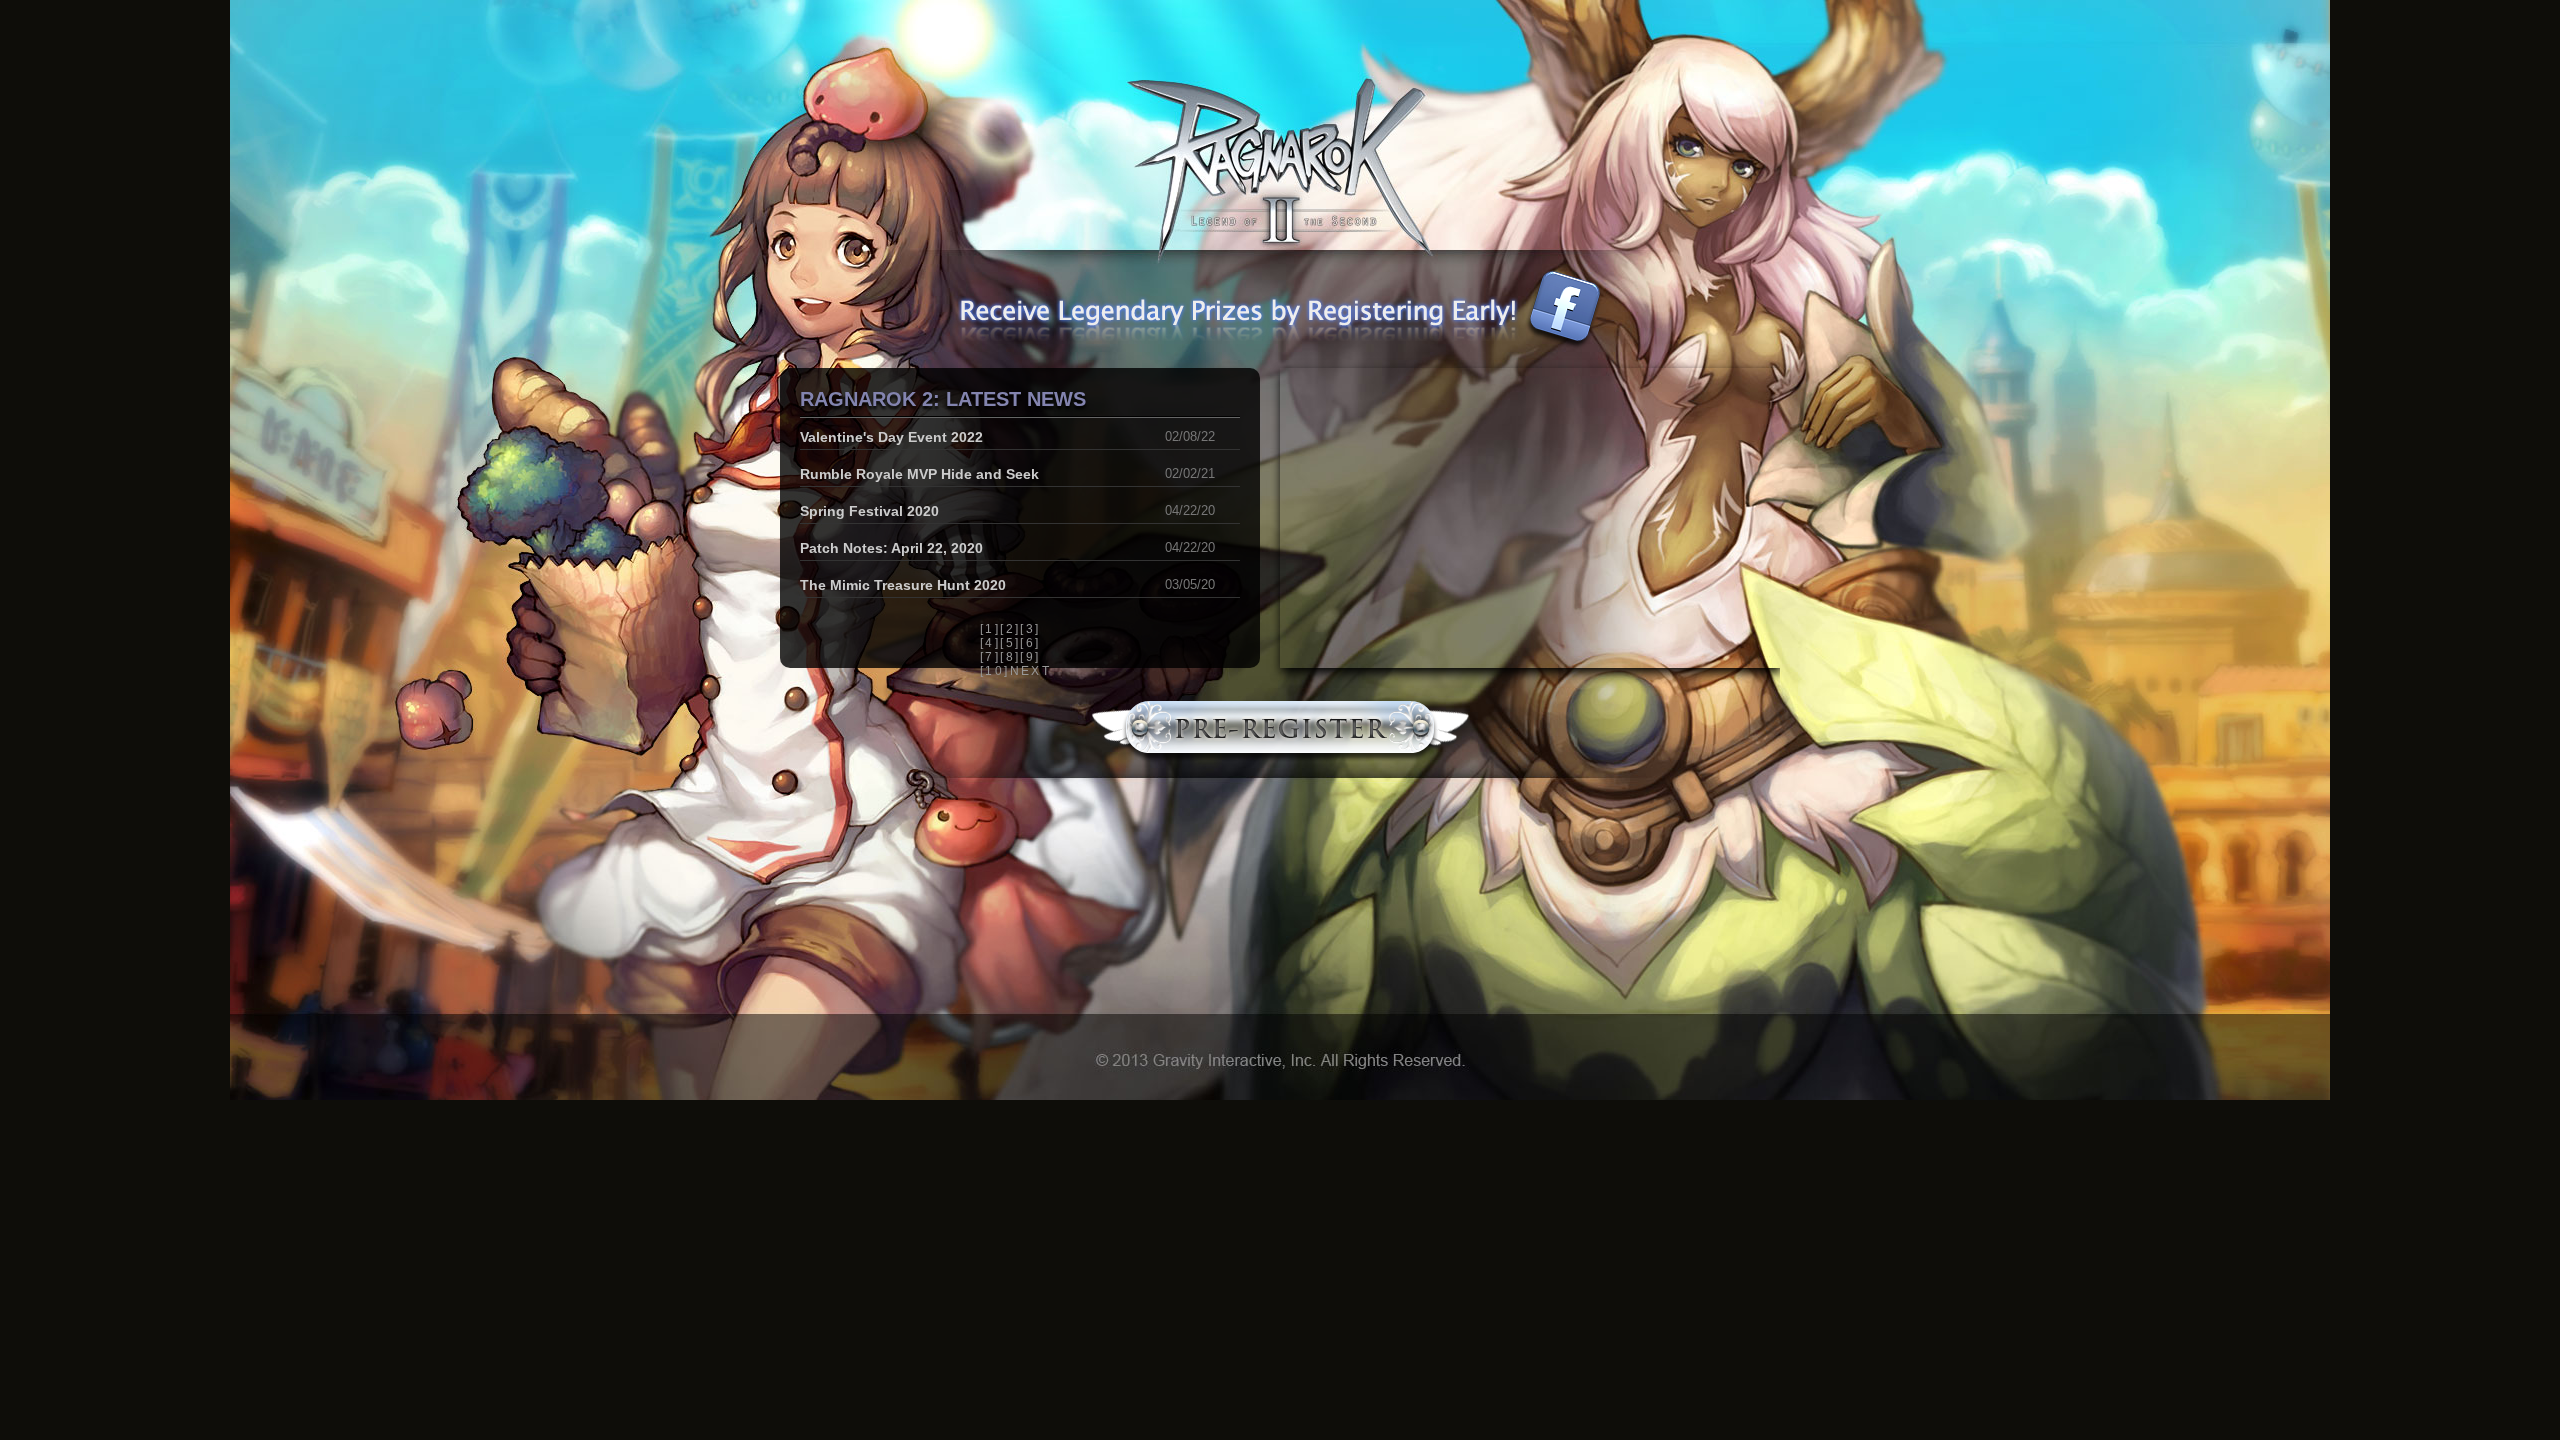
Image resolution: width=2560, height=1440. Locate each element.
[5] (1010, 643)
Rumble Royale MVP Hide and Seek (919, 474)
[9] (1030, 657)
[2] (1010, 629)
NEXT (1031, 671)
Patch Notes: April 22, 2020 (891, 548)
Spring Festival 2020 (869, 511)
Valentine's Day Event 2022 (891, 437)
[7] (990, 657)
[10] (995, 671)
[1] (990, 629)
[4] (990, 643)
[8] (1010, 657)
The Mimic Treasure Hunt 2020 (903, 585)
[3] (1030, 629)
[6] (1030, 643)
